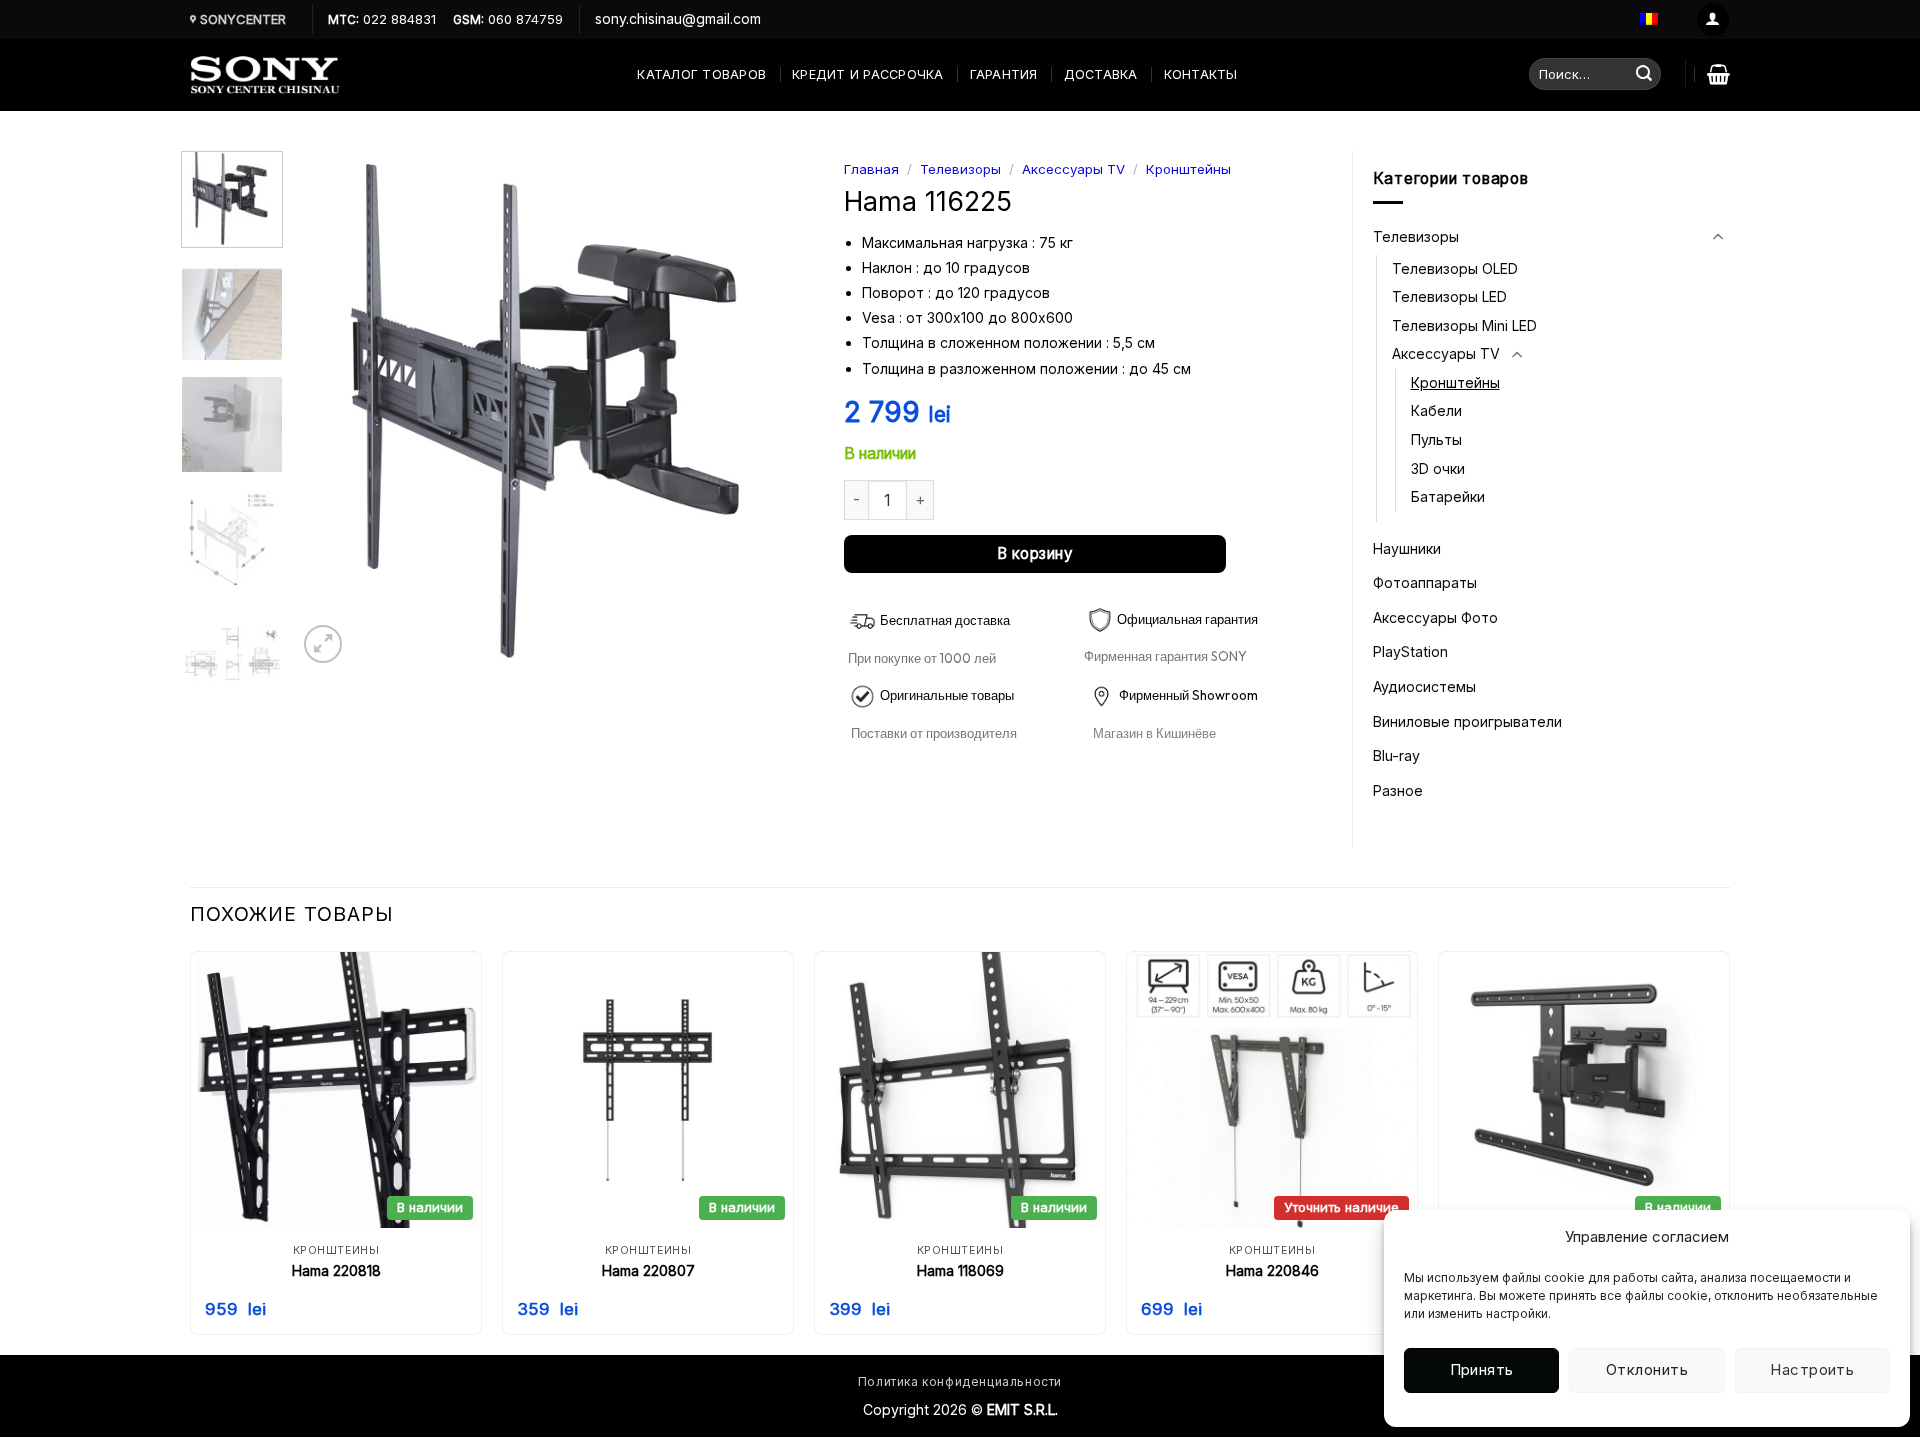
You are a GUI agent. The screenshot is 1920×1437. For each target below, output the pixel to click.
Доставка (1101, 74)
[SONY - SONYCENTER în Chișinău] (265, 75)
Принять (1482, 1369)
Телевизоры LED (1449, 296)
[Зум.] (323, 644)
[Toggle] (1717, 237)
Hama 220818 (336, 1270)
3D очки (1438, 468)
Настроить (1812, 1369)
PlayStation (1410, 651)
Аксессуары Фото (1435, 617)
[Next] (779, 409)
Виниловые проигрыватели (1467, 721)
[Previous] (333, 409)
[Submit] (1644, 73)
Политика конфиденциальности (960, 1381)
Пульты (1436, 439)
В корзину (1035, 553)
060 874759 (523, 19)
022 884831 (397, 19)
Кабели (1436, 410)
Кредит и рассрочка (868, 74)
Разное (1398, 790)
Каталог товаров (701, 74)
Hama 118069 (960, 1270)
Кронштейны (1188, 169)
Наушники (1407, 548)
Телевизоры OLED (1455, 268)
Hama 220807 (648, 1270)
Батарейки (1448, 496)
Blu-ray (1396, 755)
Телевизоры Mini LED (1464, 325)
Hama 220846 (1272, 1270)
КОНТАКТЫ (1201, 74)
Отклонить (1647, 1369)
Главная (871, 169)
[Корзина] (1718, 74)
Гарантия (1004, 74)
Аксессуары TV (1073, 169)
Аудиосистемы (1424, 686)
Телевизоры (960, 169)
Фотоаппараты (1425, 582)
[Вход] (1712, 19)
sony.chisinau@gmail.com (678, 18)
